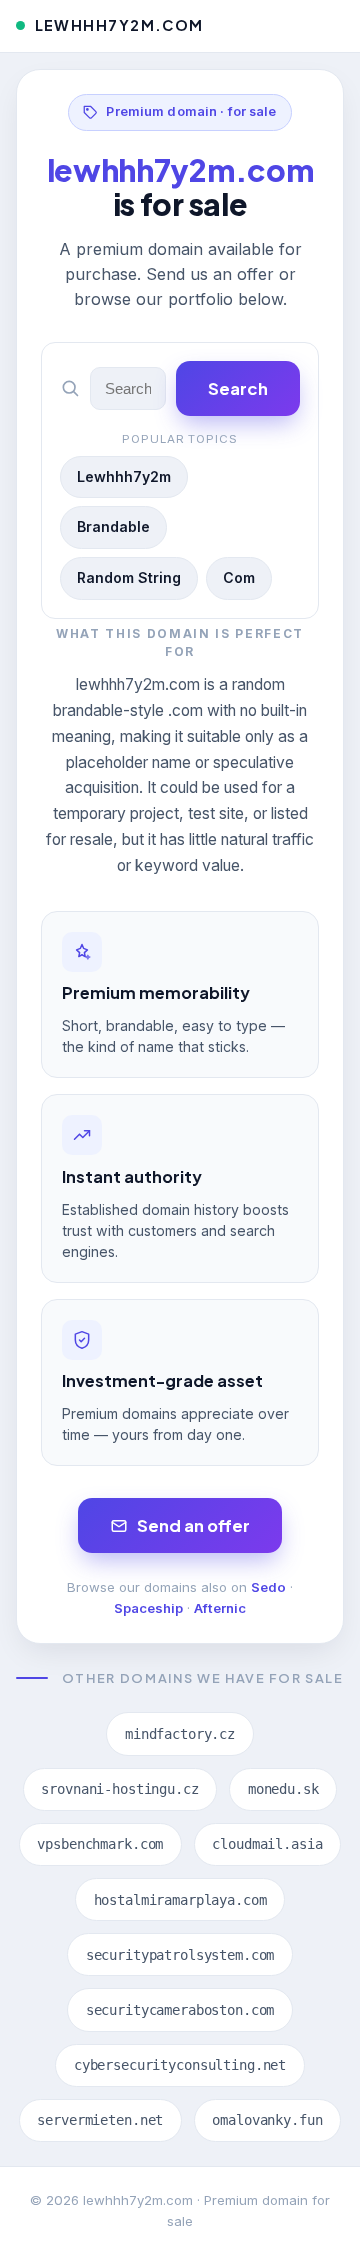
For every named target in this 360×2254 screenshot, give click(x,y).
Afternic (220, 1608)
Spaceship (148, 1608)
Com (239, 577)
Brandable (113, 526)
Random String (129, 577)
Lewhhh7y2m (124, 476)
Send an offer (193, 1525)
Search (238, 388)
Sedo (268, 1587)
